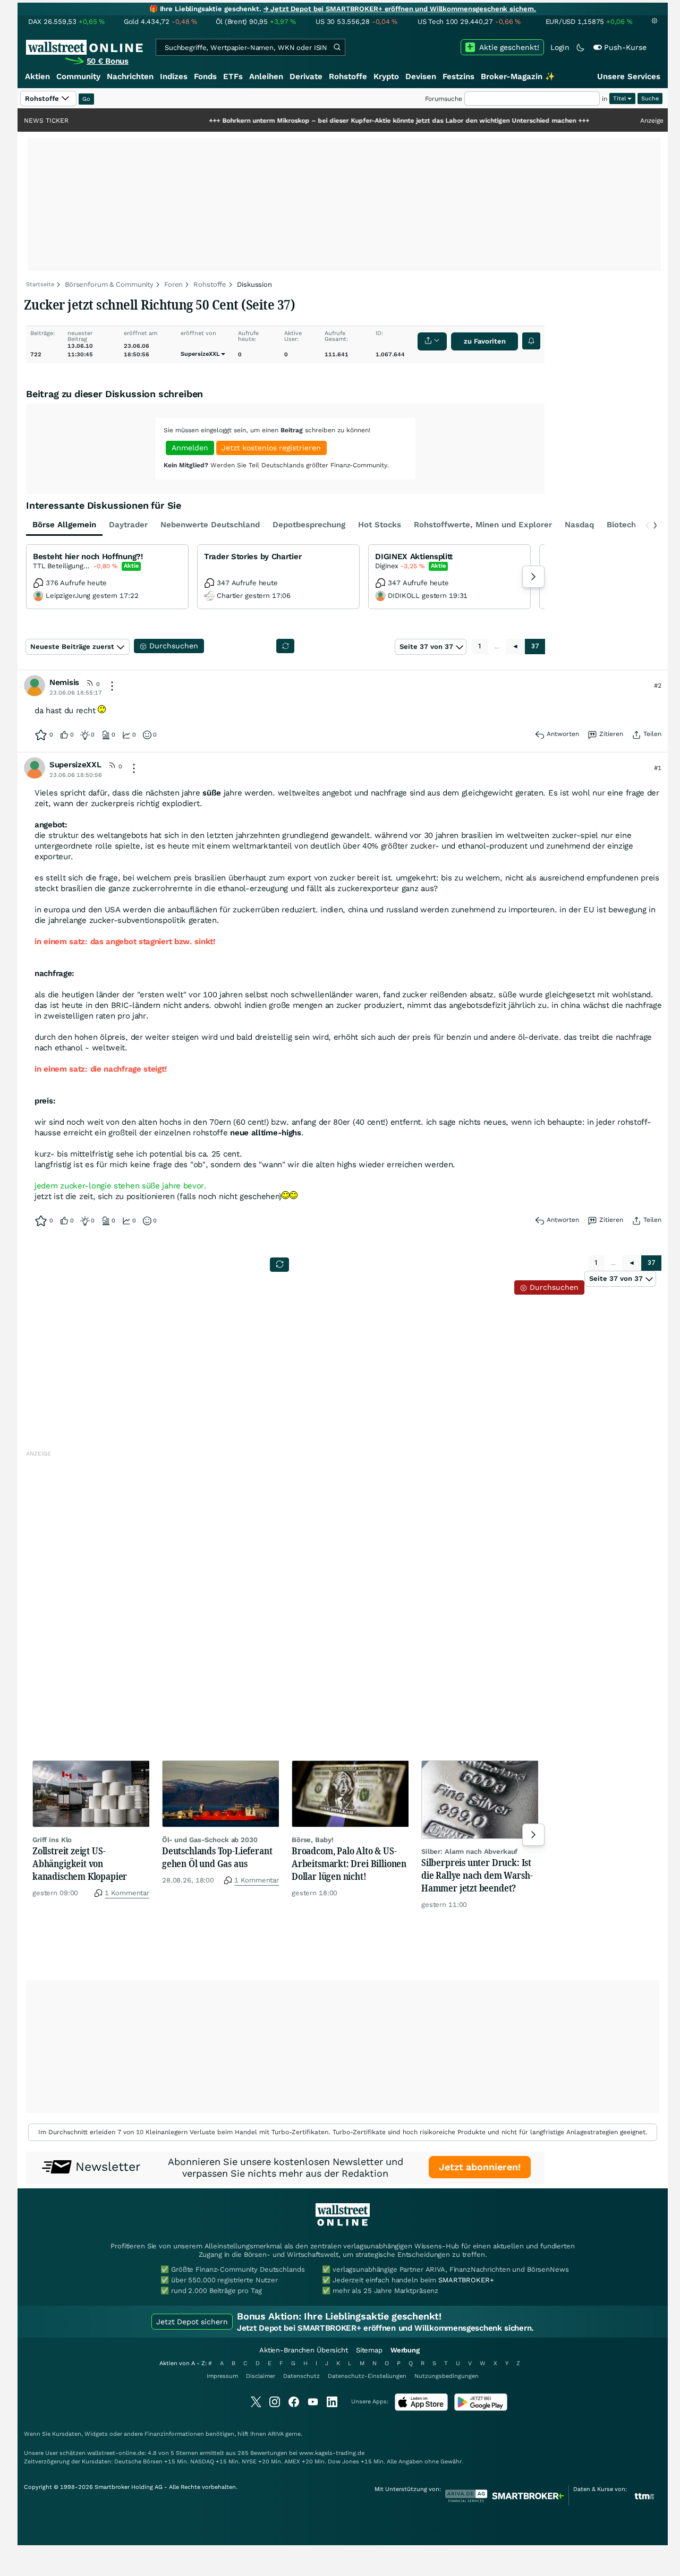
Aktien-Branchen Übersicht (304, 2350)
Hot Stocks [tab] (380, 525)
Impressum (222, 2376)
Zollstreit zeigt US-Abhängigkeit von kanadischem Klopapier (80, 1863)
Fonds (205, 76)
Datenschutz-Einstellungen (367, 2376)
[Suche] (337, 47)
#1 (658, 768)
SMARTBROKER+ (466, 2280)
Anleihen (266, 76)
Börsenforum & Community (109, 284)
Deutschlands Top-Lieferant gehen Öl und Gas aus (217, 1857)
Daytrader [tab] (128, 525)
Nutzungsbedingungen (447, 2376)
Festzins (458, 76)
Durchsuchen (553, 1287)
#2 (658, 686)
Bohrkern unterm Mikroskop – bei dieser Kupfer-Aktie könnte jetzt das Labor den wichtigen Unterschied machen (334, 121)
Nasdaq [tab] (579, 525)
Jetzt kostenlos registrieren (271, 448)
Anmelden (190, 448)
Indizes (174, 76)
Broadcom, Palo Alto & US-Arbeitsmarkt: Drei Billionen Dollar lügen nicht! (349, 1863)
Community (78, 76)
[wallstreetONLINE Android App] (481, 2408)
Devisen (421, 76)
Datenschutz (301, 2376)
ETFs (233, 76)
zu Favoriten (485, 341)
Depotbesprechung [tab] (309, 525)
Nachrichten (130, 76)
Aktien (37, 76)
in (605, 99)
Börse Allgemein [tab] (64, 525)
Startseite (40, 284)
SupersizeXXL (200, 354)
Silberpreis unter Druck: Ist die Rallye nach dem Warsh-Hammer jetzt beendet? (477, 1875)
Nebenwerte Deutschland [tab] (210, 525)
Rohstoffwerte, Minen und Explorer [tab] (483, 525)
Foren (173, 284)
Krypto (386, 76)
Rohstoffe (348, 76)
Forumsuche (444, 99)
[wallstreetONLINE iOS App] (421, 2408)
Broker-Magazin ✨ (518, 76)
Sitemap (369, 2350)
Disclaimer (261, 2376)
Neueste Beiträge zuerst (72, 647)
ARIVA (276, 2434)
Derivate (306, 76)
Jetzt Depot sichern (192, 2322)
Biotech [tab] (621, 525)
